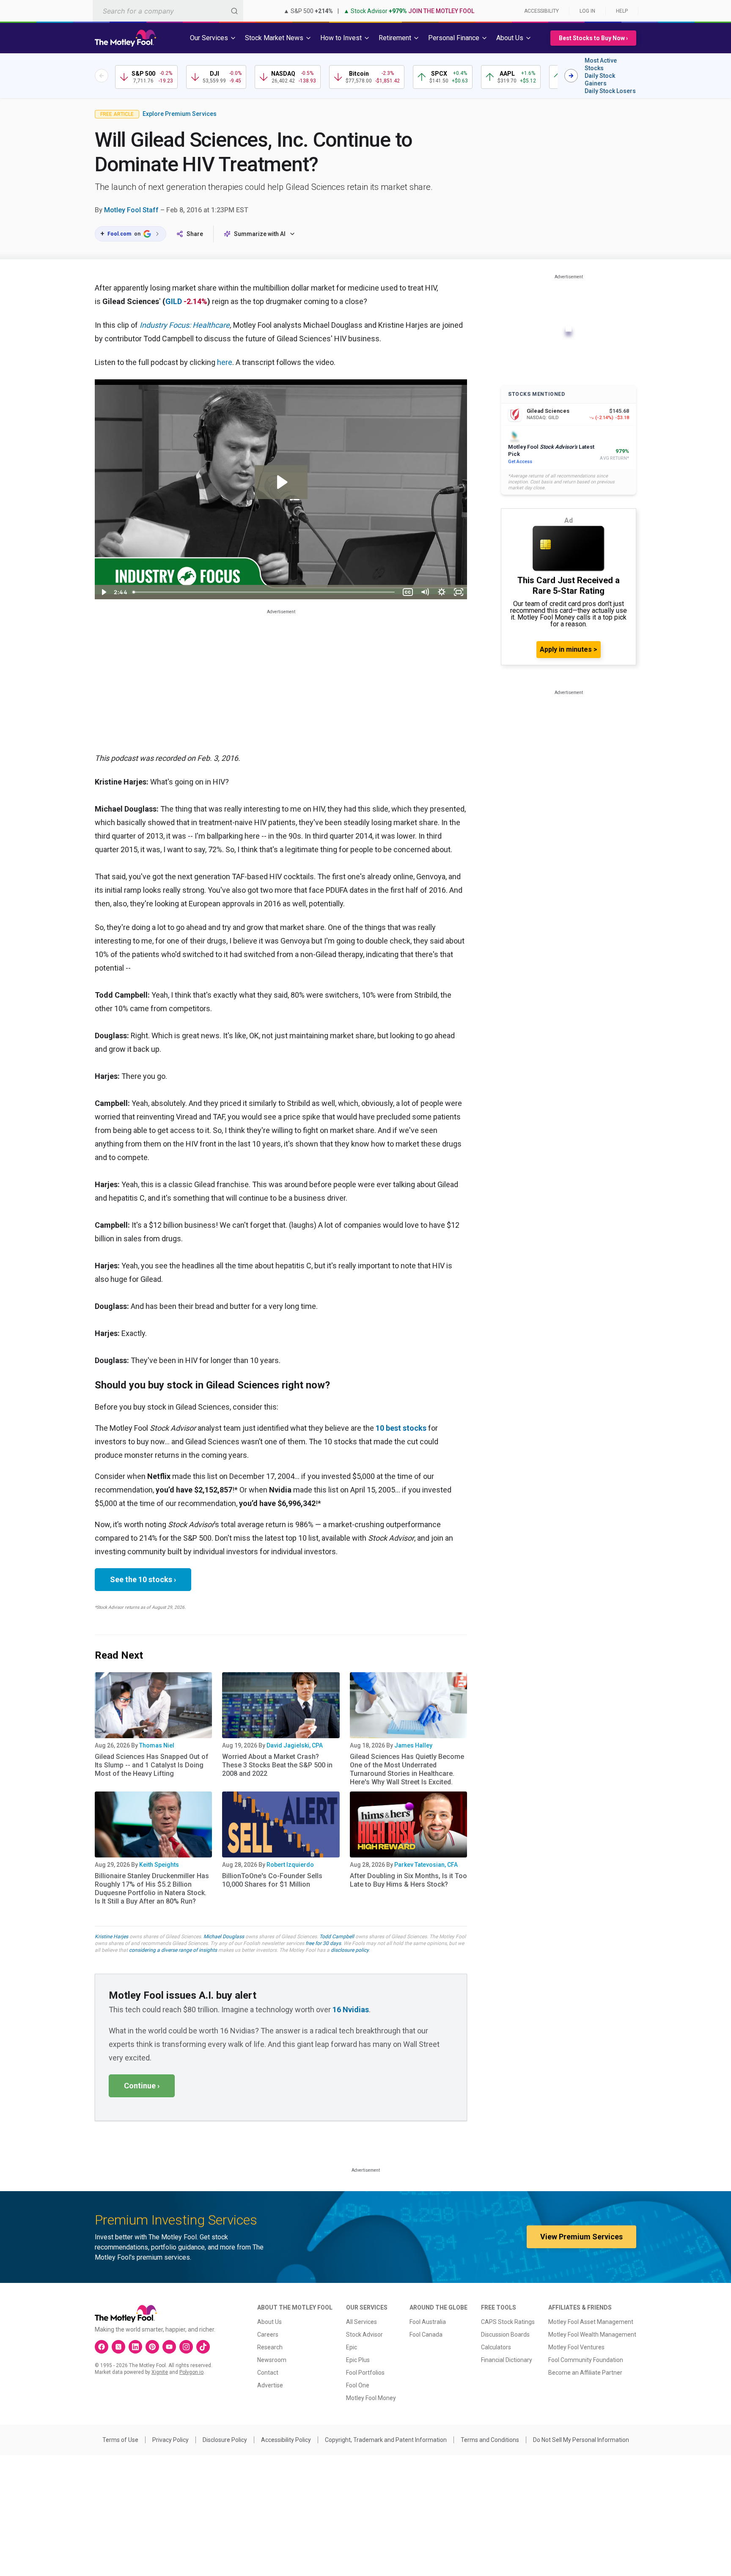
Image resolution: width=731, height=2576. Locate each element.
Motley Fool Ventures (576, 2347)
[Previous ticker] (102, 76)
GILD (174, 301)
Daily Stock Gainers (600, 80)
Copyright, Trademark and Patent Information (386, 2440)
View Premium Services (581, 2237)
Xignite (160, 2372)
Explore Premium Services (180, 114)
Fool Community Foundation (586, 2360)
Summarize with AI (260, 234)
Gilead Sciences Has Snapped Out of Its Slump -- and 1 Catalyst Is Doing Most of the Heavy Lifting (152, 1765)
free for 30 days (323, 1943)
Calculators (496, 2347)
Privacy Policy (170, 2440)
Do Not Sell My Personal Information (581, 2440)
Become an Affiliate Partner (585, 2373)
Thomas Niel (157, 1745)
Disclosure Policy (225, 2440)
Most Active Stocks (601, 64)
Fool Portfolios (365, 2373)
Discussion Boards (505, 2335)
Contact (268, 2373)
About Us (269, 2322)
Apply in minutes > (569, 649)
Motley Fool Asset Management (591, 2322)
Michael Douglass (224, 1937)
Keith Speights (159, 1865)
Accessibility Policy (286, 2440)
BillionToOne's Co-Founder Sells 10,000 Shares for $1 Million (272, 1880)
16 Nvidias (351, 2009)
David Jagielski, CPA (295, 1745)
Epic (352, 2347)
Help (622, 11)
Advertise (270, 2385)
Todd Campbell (337, 1937)
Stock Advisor (364, 2335)
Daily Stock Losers (610, 91)
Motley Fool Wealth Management (592, 2335)
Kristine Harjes (111, 1937)
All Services (361, 2322)
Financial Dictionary (507, 2360)
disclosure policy (350, 1950)
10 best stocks (401, 1428)
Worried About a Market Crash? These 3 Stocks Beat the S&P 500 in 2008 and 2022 (277, 1765)
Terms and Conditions (490, 2440)
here (225, 362)
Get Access (520, 462)
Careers (268, 2335)
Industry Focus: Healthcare (185, 325)
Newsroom (272, 2360)
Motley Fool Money (371, 2398)
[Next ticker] (571, 76)
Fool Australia (428, 2322)
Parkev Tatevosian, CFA (426, 1865)
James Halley (413, 1745)
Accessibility (541, 11)
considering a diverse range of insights (173, 1950)
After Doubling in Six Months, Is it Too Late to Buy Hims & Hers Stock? (408, 1880)
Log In (587, 11)
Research (270, 2347)
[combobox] (168, 11)
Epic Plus (358, 2360)
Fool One (358, 2385)
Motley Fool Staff (131, 210)
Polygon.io (191, 2372)
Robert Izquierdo (290, 1865)
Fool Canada (426, 2335)
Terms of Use (120, 2440)
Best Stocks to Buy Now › (593, 38)
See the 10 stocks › (143, 1579)
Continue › (142, 2086)
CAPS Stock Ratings (508, 2322)
